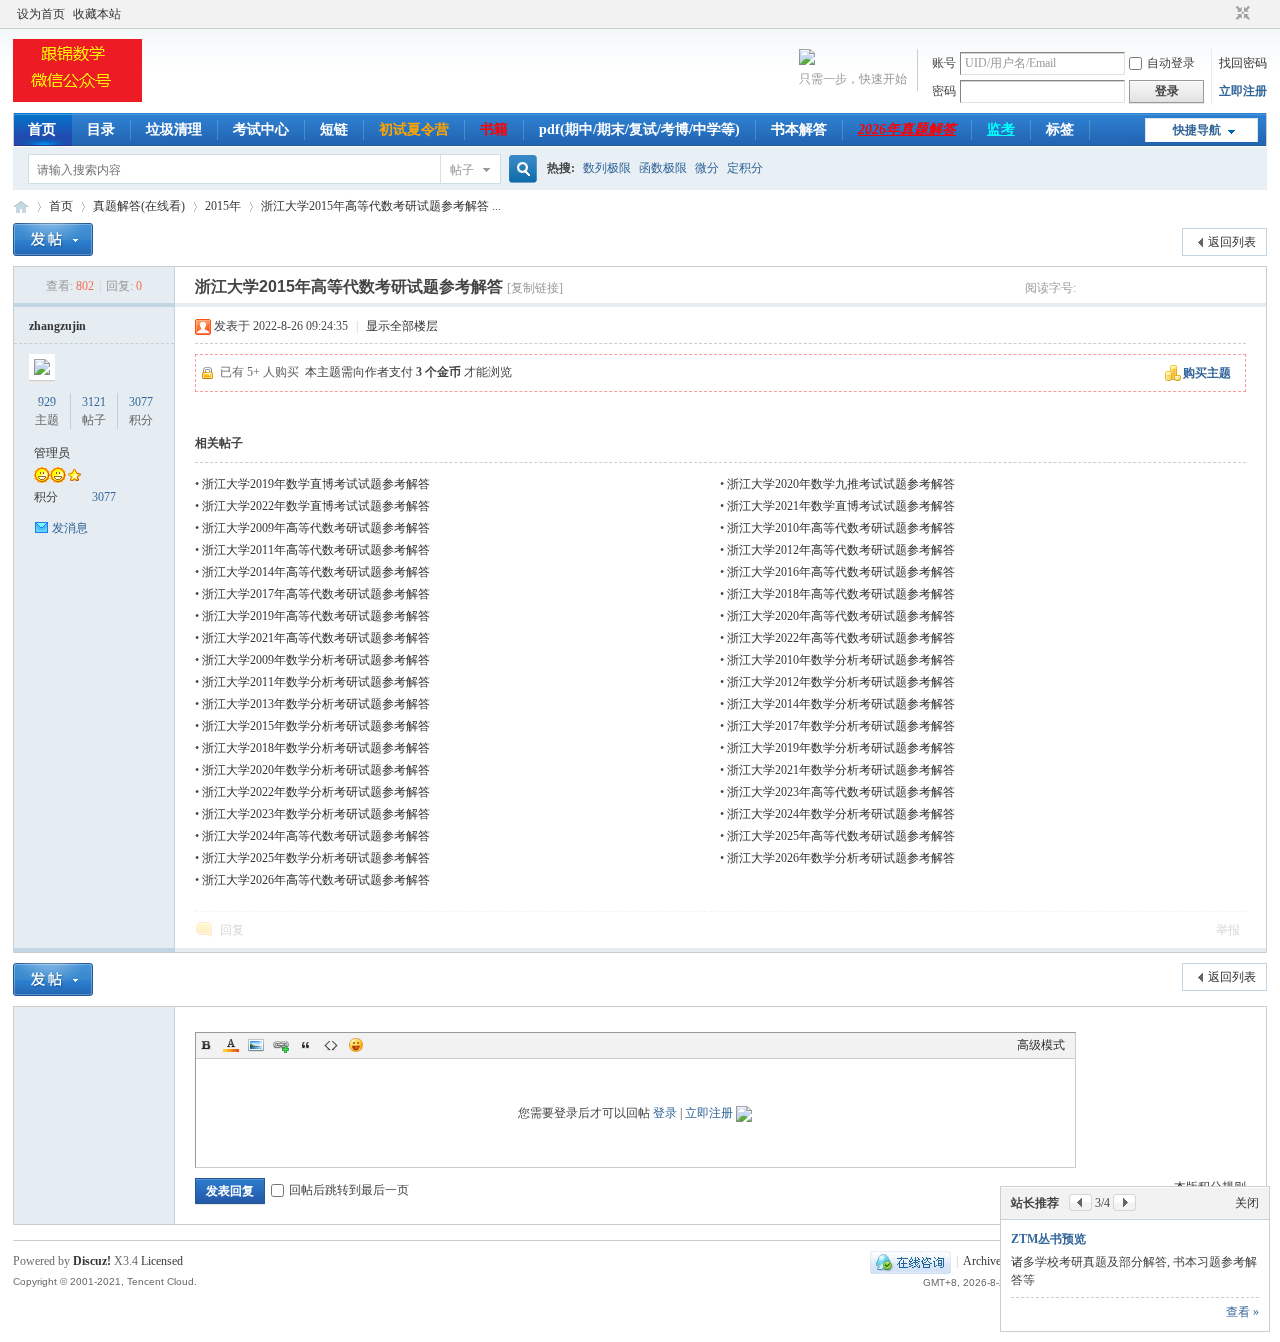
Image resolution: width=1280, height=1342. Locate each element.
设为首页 (41, 14)
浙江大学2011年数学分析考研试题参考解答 (316, 682)
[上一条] (1080, 1202)
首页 (42, 129)
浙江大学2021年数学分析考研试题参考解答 (841, 770)
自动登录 (1171, 63)
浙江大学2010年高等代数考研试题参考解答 (841, 528)
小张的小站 (21, 206)
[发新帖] (53, 239)
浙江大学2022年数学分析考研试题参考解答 (316, 792)
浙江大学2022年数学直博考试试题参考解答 (316, 506)
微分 (707, 168)
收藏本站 (97, 14)
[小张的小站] (77, 101)
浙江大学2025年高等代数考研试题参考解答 (841, 836)
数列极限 (607, 168)
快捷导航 (1197, 130)
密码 (944, 91)
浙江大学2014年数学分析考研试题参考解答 (841, 704)
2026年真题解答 (907, 129)
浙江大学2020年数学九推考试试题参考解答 (841, 484)
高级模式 (1041, 1045)
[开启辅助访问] (1224, 14)
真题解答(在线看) (139, 206)
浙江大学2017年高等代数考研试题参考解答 (316, 594)
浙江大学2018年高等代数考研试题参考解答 (841, 594)
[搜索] (520, 169)
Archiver (984, 1261)
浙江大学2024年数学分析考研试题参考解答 (841, 814)
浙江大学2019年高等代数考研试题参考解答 (316, 616)
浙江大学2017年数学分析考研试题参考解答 (841, 726)
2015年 (223, 206)
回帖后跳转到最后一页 (349, 1190)
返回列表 (1232, 242)
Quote (306, 1045)
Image (256, 1045)
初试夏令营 (414, 129)
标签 (1060, 129)
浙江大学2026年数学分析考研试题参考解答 (841, 858)
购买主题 (1207, 373)
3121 (94, 402)
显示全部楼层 (402, 326)
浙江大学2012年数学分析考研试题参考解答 (841, 682)
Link (281, 1045)
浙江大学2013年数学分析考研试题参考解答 (316, 704)
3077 (141, 402)
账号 (944, 63)
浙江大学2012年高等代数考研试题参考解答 (841, 550)
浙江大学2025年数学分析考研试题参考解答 (316, 858)
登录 (665, 1113)
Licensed (162, 1261)
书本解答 (799, 129)
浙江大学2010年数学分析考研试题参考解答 (841, 660)
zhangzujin (57, 326)
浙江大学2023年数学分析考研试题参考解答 (316, 814)
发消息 (70, 528)
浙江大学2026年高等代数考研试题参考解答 (316, 880)
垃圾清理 (174, 129)
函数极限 (663, 168)
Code (331, 1045)
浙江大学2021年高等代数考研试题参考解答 (316, 638)
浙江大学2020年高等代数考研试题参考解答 (841, 616)
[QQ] (910, 1261)
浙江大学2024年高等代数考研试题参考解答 (316, 836)
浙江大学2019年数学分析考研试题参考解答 (841, 748)
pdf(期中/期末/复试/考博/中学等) (639, 129)
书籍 (494, 129)
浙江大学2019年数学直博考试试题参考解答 (316, 484)
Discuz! (92, 1261)
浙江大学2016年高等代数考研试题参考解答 (841, 572)
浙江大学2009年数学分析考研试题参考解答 (316, 660)
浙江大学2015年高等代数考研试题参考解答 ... (381, 206)
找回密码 (1243, 63)
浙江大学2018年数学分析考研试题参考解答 (316, 748)
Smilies (356, 1045)
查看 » (1242, 1312)
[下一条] (1124, 1202)
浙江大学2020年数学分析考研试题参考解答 (316, 770)
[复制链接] (535, 288)
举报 (1228, 930)
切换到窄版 (1240, 14)
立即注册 (1243, 91)
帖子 (462, 170)
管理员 (52, 453)
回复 (232, 930)
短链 (334, 129)
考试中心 (261, 129)
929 (47, 402)
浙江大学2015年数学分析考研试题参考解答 (316, 726)
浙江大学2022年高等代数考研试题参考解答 (841, 638)
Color (231, 1045)
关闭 (1247, 1203)
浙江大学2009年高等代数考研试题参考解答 (316, 528)
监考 (1001, 129)
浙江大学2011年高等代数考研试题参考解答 (316, 550)
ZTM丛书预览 (1048, 1239)
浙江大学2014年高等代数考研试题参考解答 (316, 572)
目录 (101, 129)
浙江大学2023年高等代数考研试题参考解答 (841, 792)
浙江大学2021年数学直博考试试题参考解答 (841, 506)
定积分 (745, 168)
